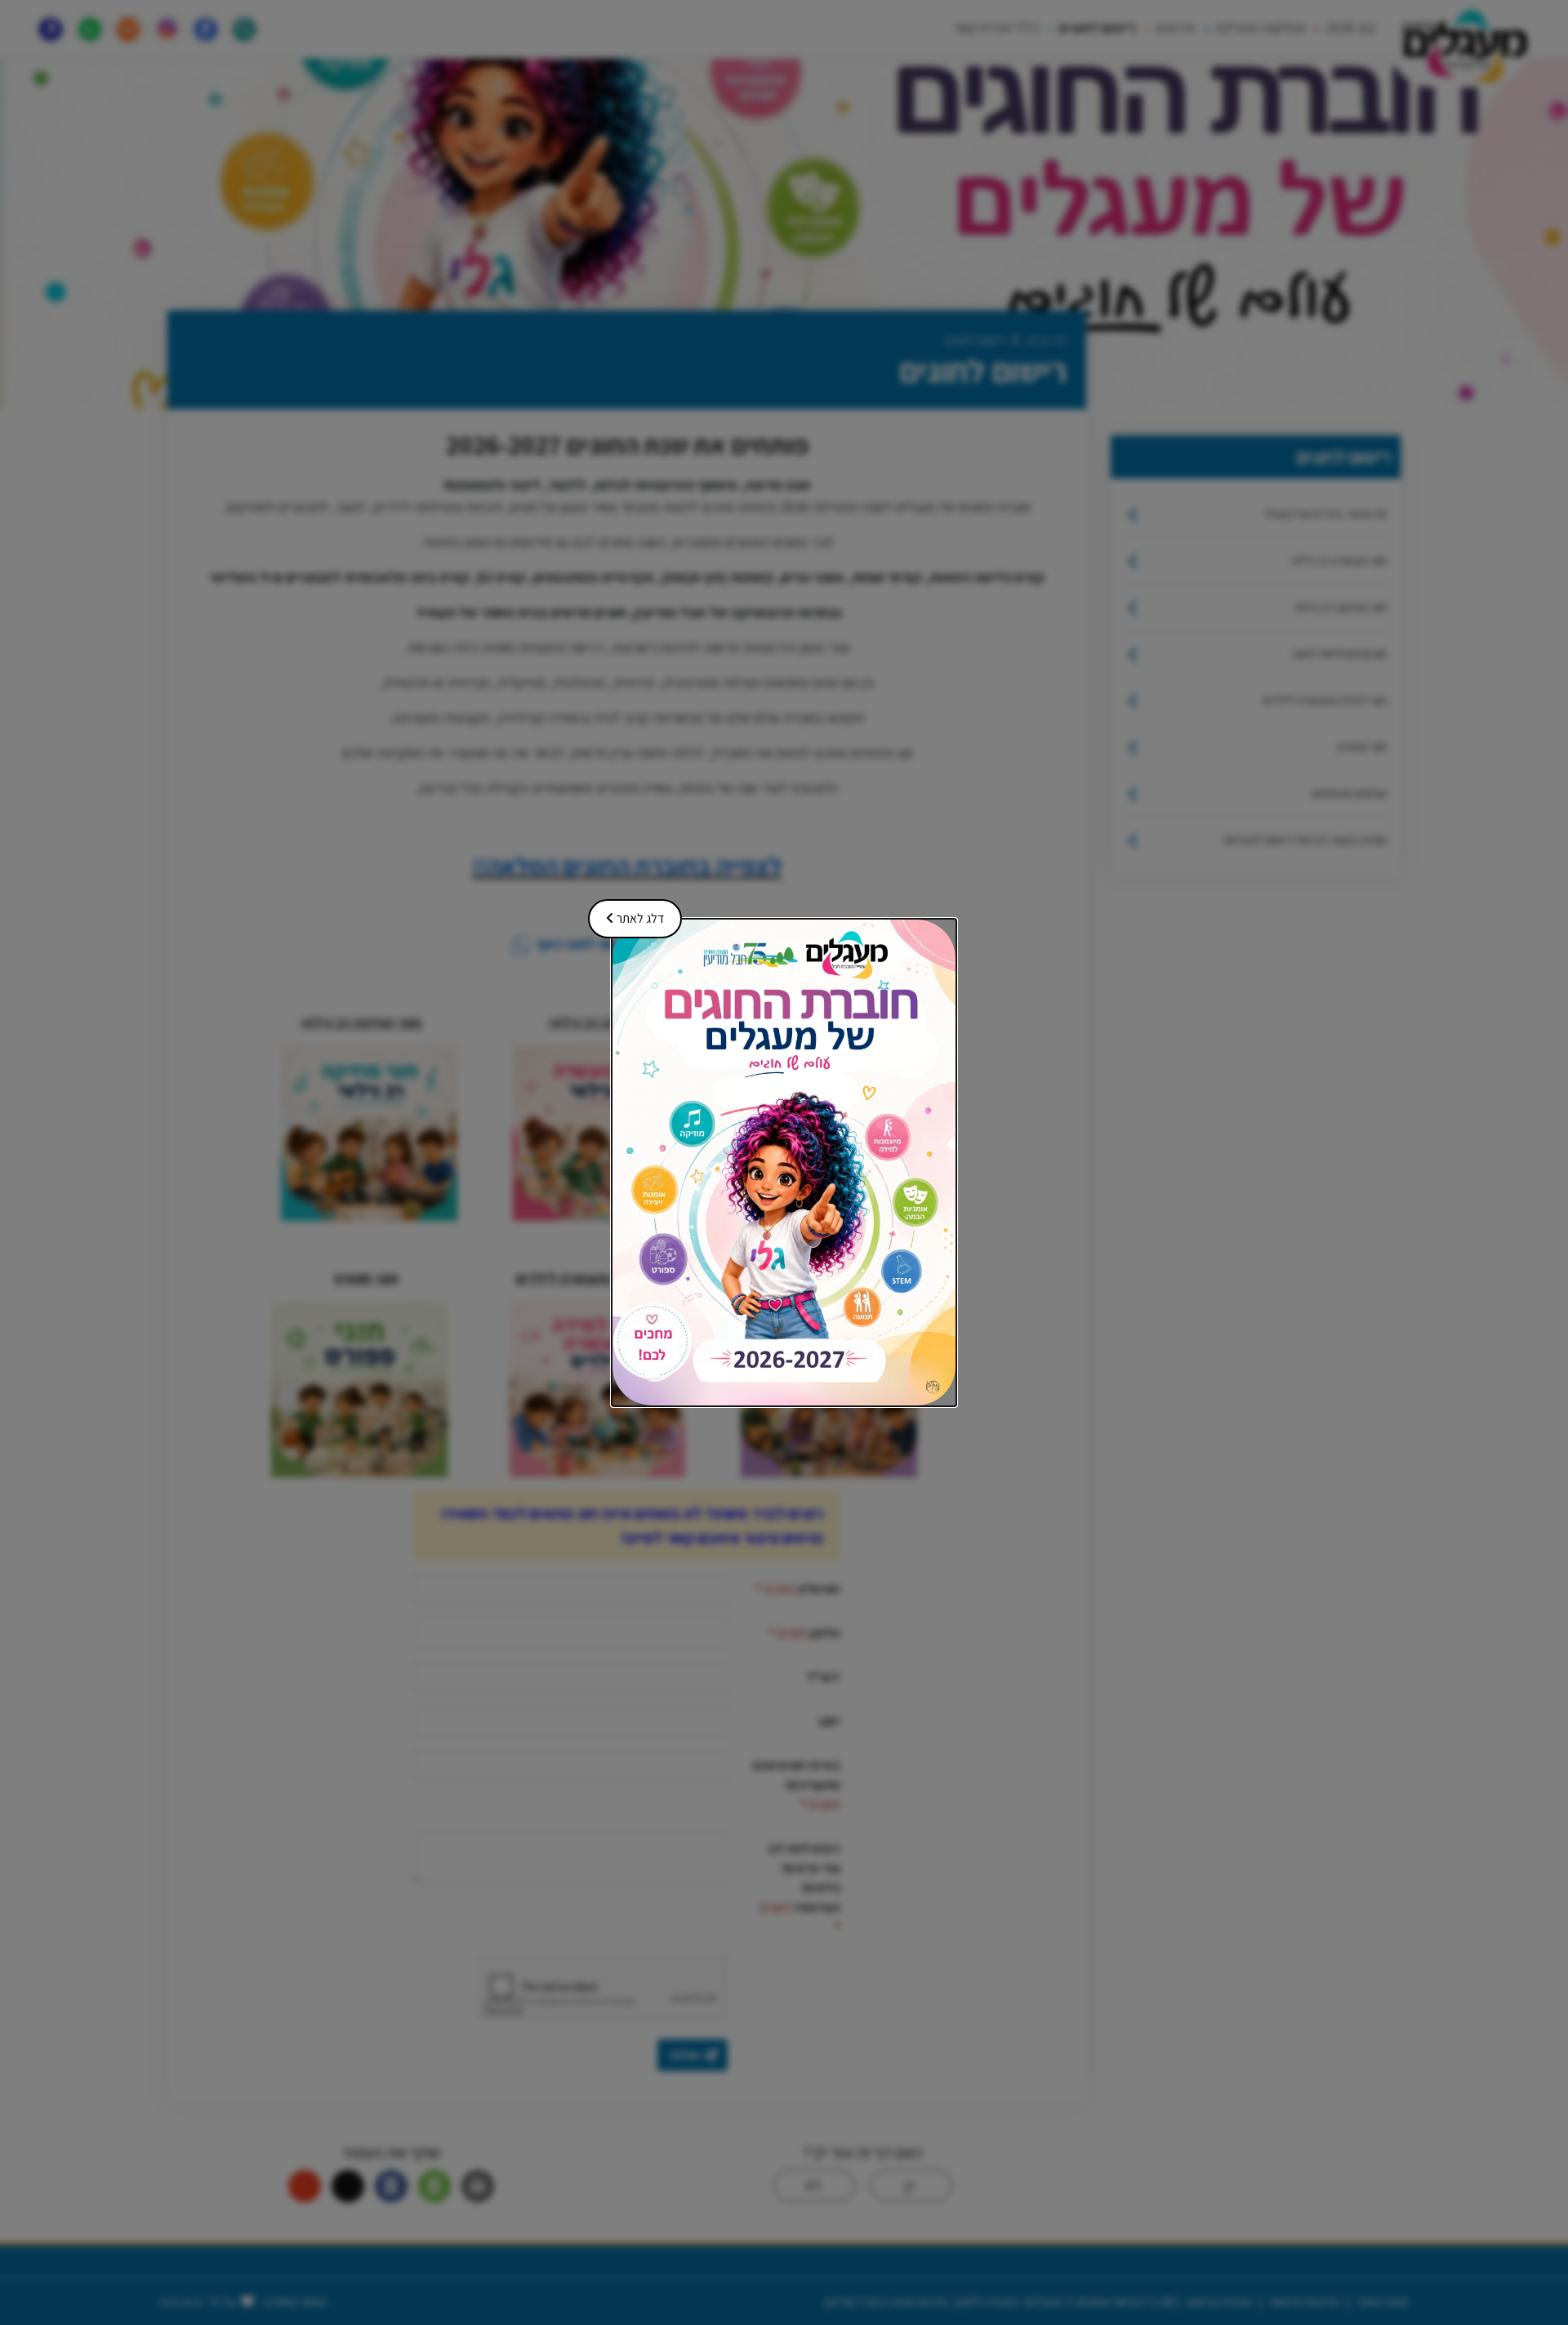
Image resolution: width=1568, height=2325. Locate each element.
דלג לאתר (631, 913)
